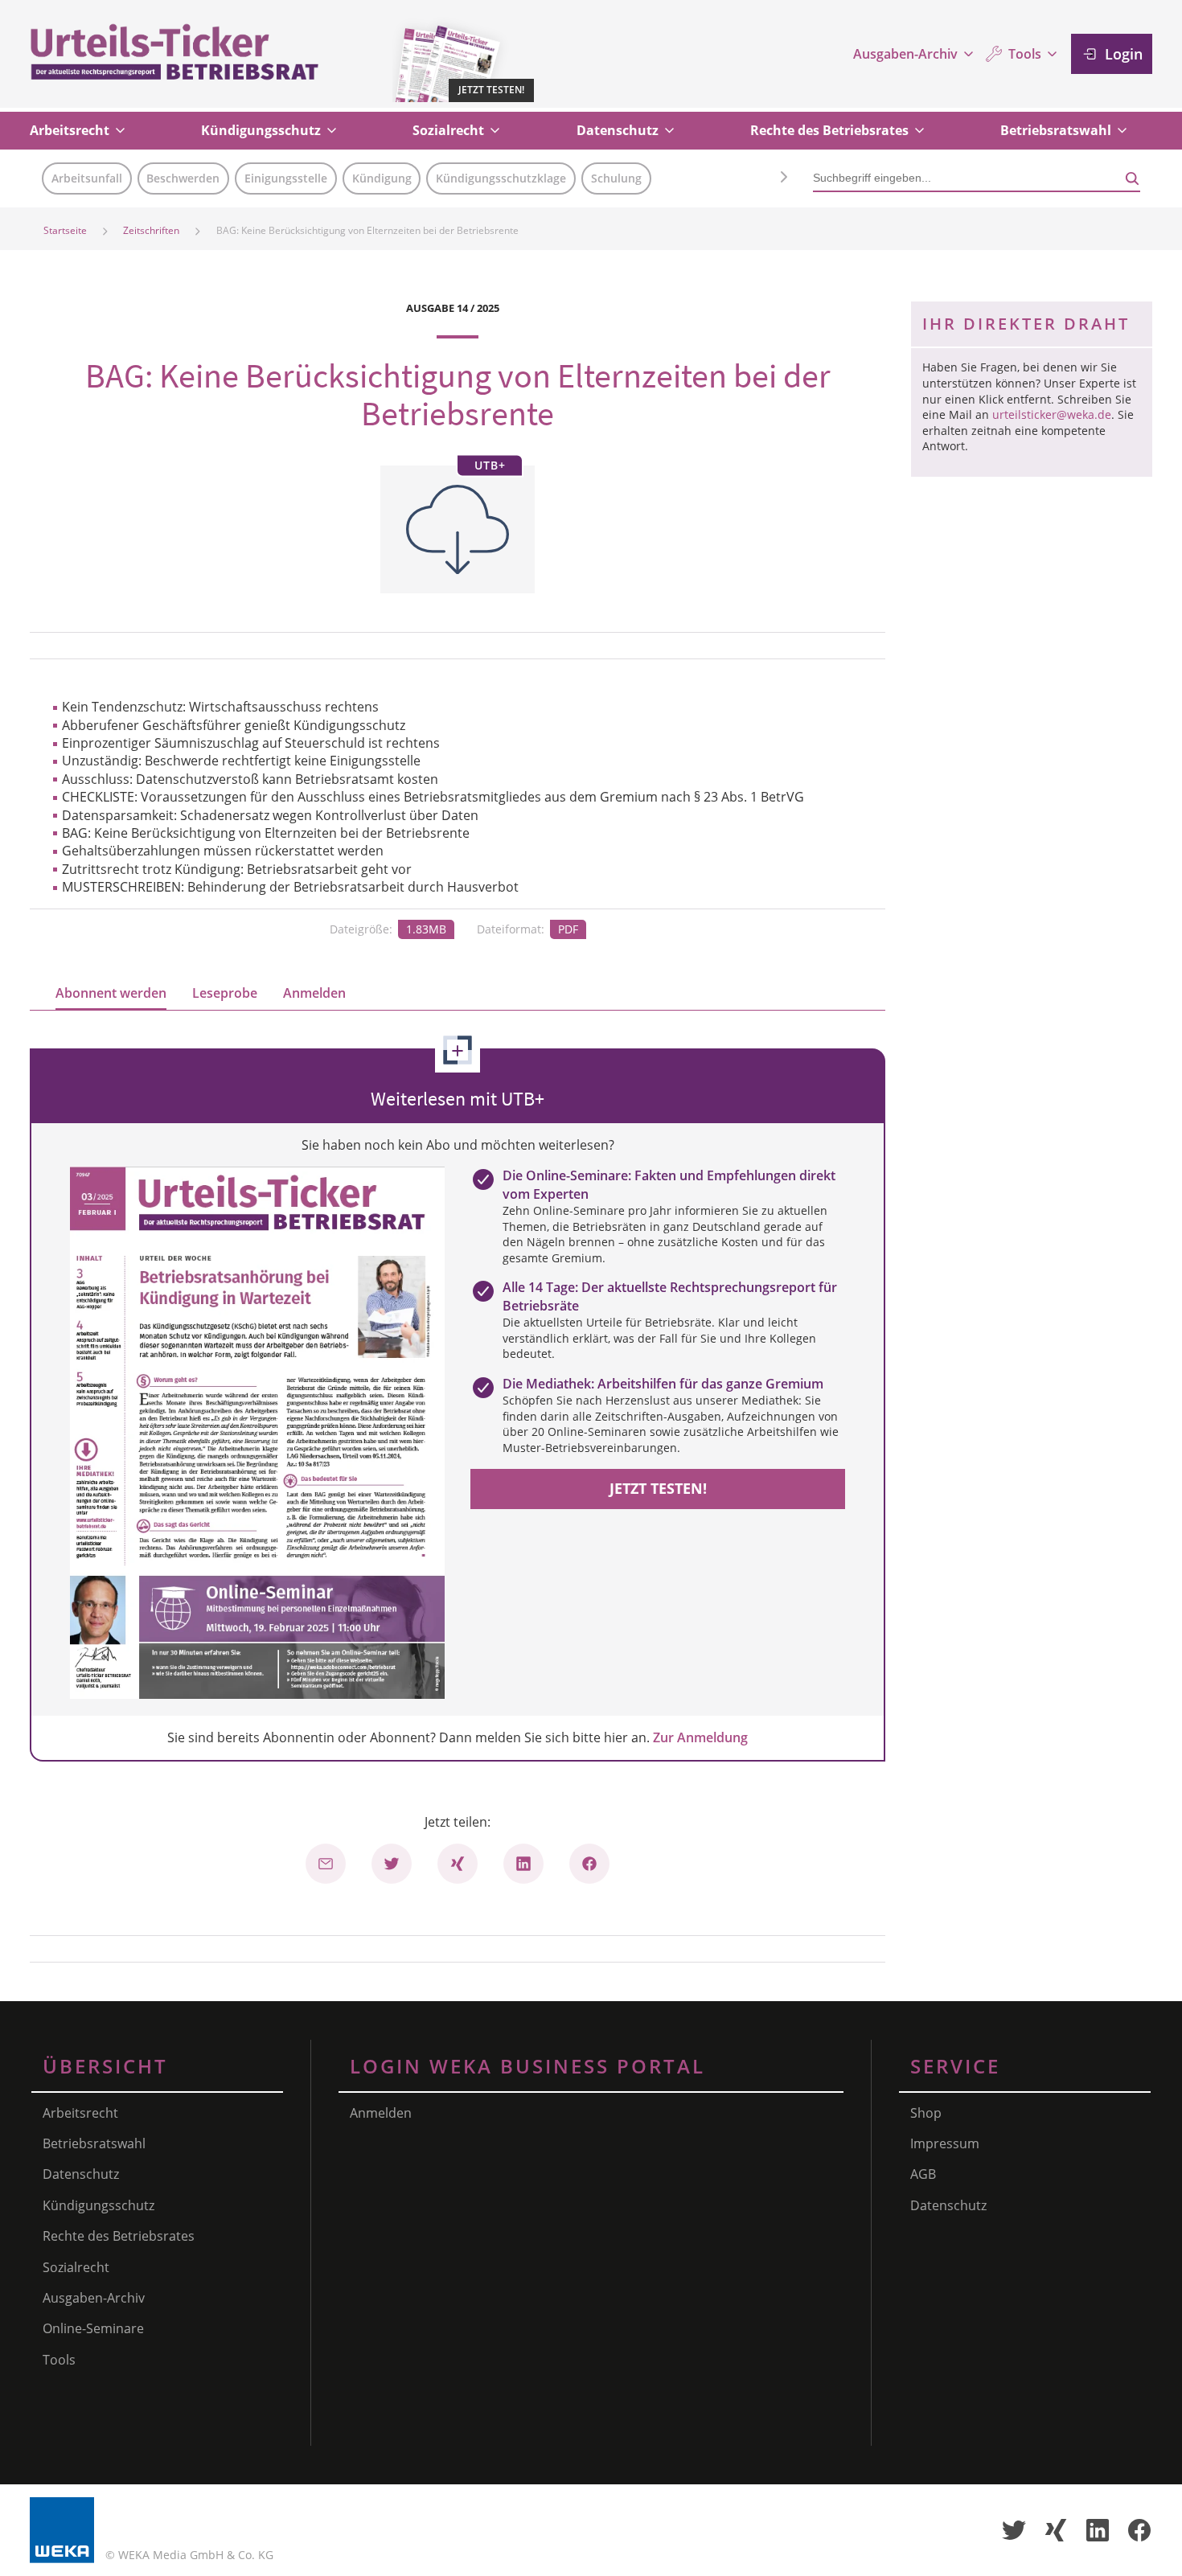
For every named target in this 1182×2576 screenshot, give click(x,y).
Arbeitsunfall (87, 178)
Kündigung (382, 178)
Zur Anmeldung (700, 1737)
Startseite (65, 230)
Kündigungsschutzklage (501, 178)
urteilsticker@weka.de (1052, 414)
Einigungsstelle (286, 178)
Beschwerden (183, 178)
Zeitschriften (151, 230)
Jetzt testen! (658, 1488)
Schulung (616, 178)
